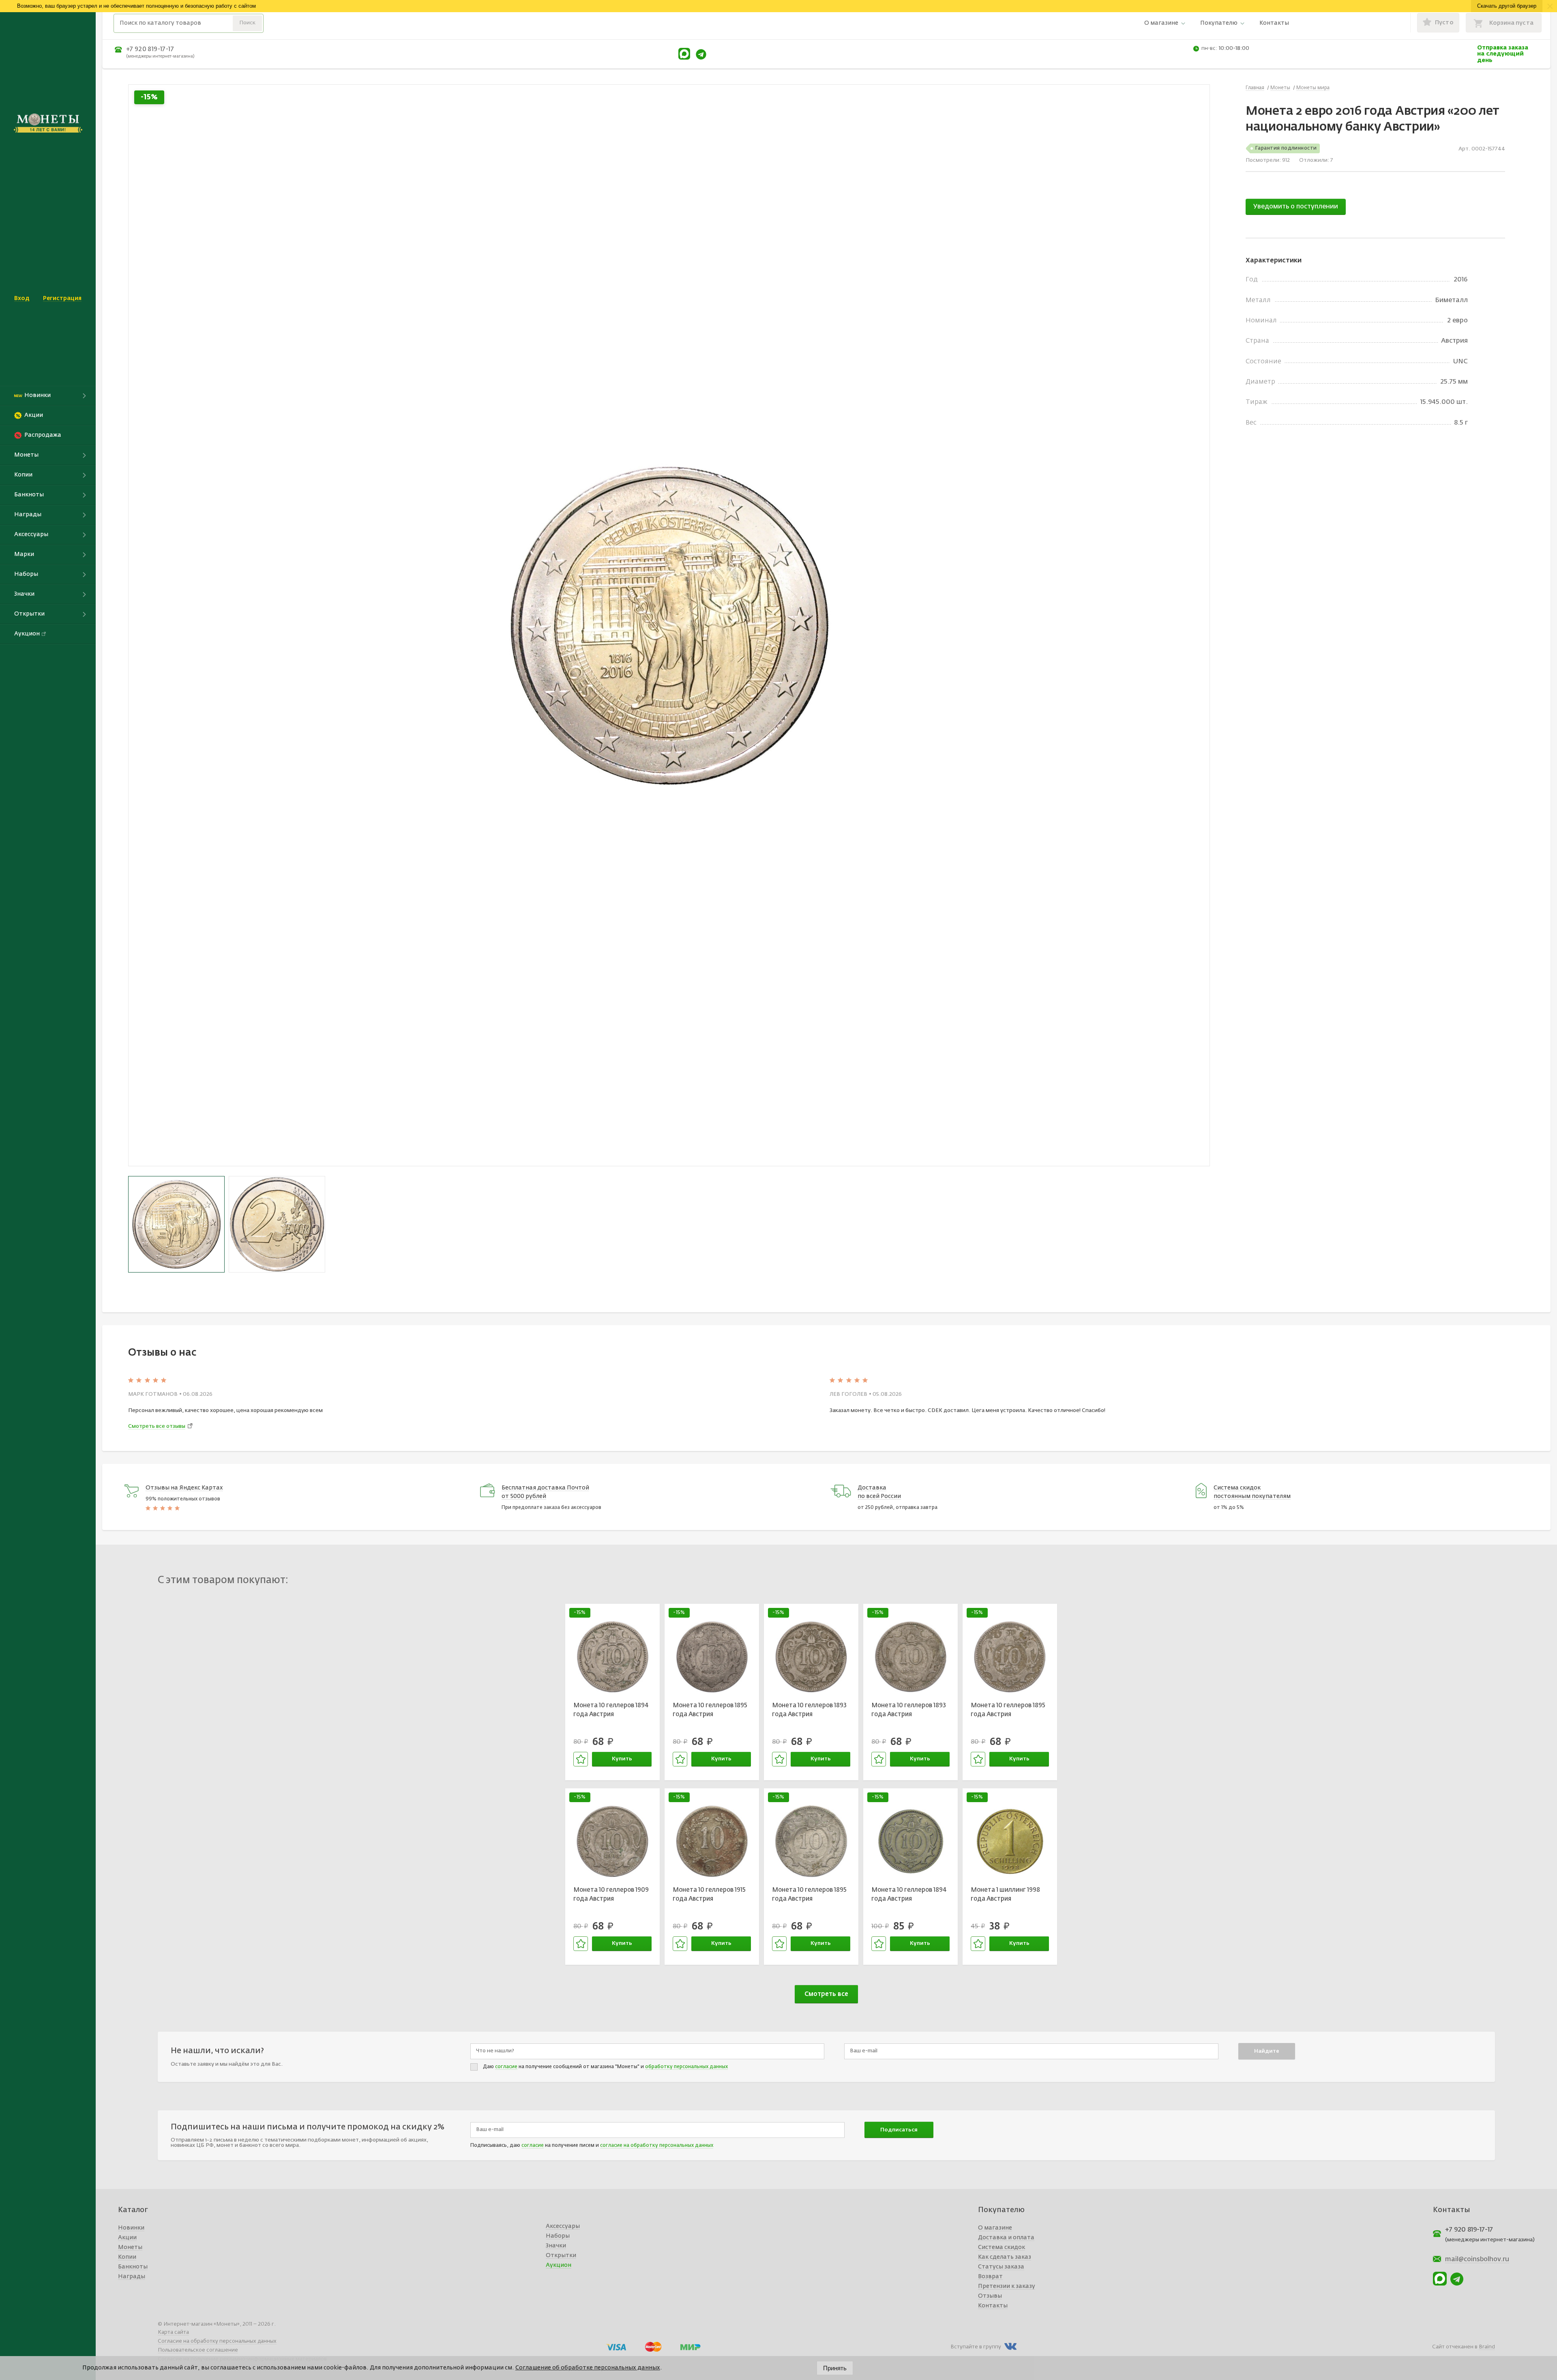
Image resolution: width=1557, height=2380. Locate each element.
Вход (22, 298)
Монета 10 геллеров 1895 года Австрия (710, 1710)
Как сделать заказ (1005, 2257)
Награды (132, 2277)
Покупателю (1219, 23)
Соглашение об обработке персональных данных (588, 2368)
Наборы (558, 2236)
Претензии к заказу (1007, 2286)
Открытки (561, 2256)
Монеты (130, 2247)
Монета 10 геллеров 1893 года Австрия (809, 1710)
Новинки (131, 2228)
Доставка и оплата (1006, 2238)
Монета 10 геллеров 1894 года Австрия (611, 1710)
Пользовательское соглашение (198, 2350)
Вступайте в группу (976, 2347)
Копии (127, 2257)
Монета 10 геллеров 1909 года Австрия (611, 1895)
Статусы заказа (1001, 2267)
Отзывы (990, 2296)
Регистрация (62, 298)
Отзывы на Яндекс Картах (184, 1488)
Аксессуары (563, 2226)
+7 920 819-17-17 (150, 49)
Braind (1487, 2347)
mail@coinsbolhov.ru (1477, 2260)
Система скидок (1002, 2247)
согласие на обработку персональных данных (657, 2146)
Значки (556, 2246)
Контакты (1274, 23)
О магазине (1161, 23)
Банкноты (133, 2267)
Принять (835, 2368)
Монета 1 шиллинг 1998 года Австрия (1005, 1895)
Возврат (990, 2277)
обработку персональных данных (686, 2067)
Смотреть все (826, 1994)
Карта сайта (173, 2332)
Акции (127, 2238)
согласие (506, 2067)
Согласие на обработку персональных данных (217, 2341)
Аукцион (559, 2265)
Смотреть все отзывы (157, 1426)
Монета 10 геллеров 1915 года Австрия (709, 1895)
